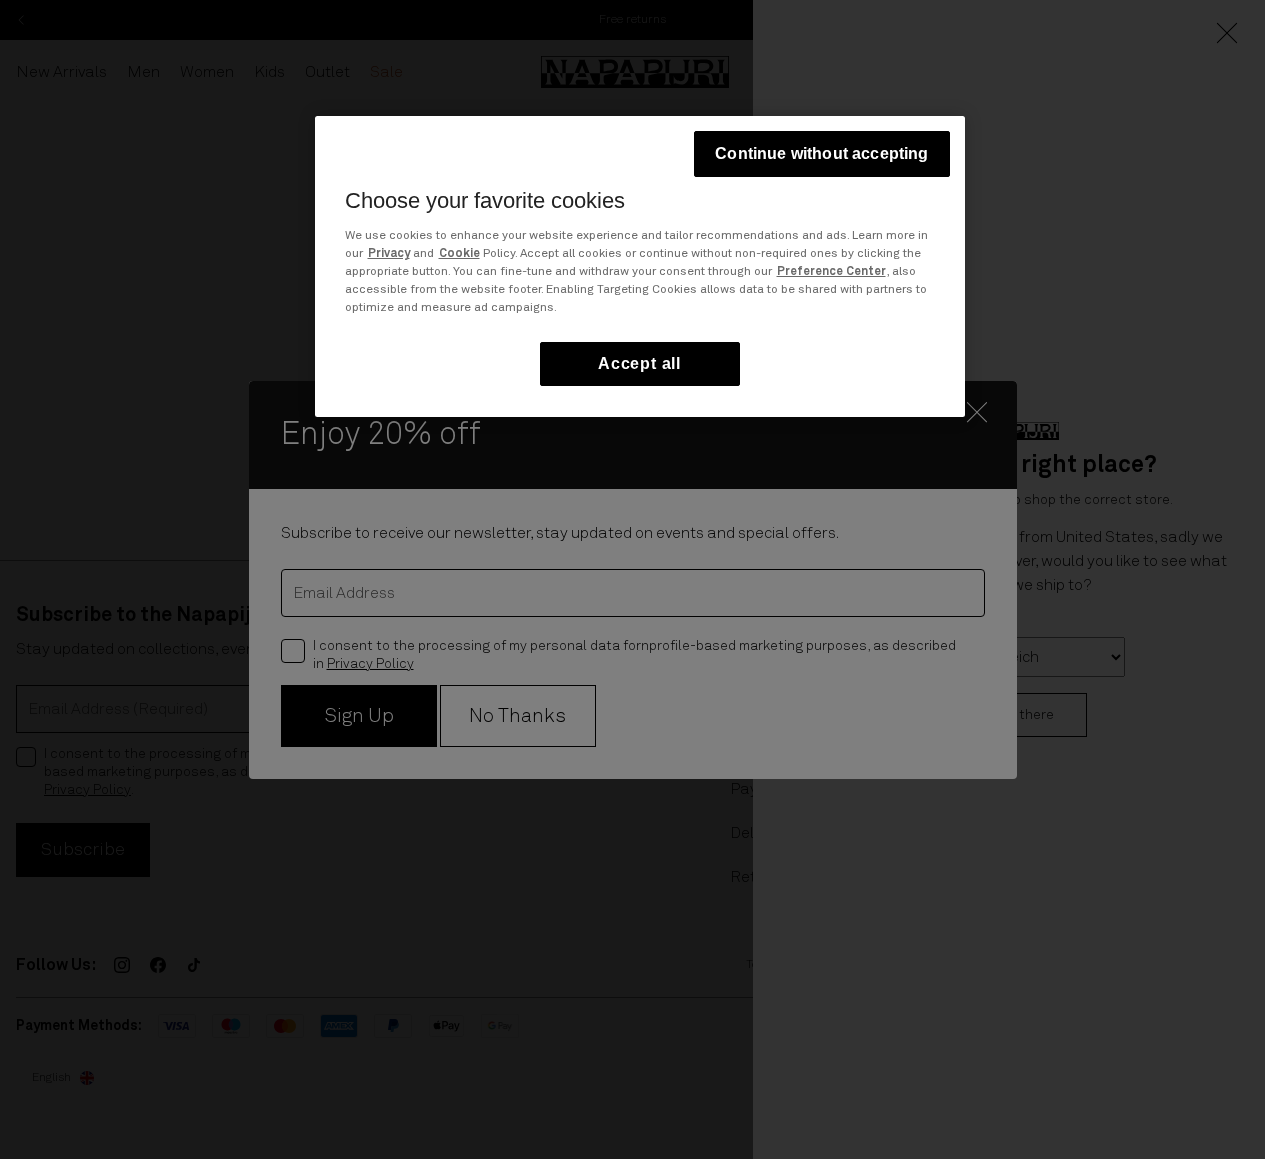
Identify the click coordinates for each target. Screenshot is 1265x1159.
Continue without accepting (821, 153)
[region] (640, 266)
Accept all (639, 363)
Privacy (389, 254)
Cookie (459, 254)
